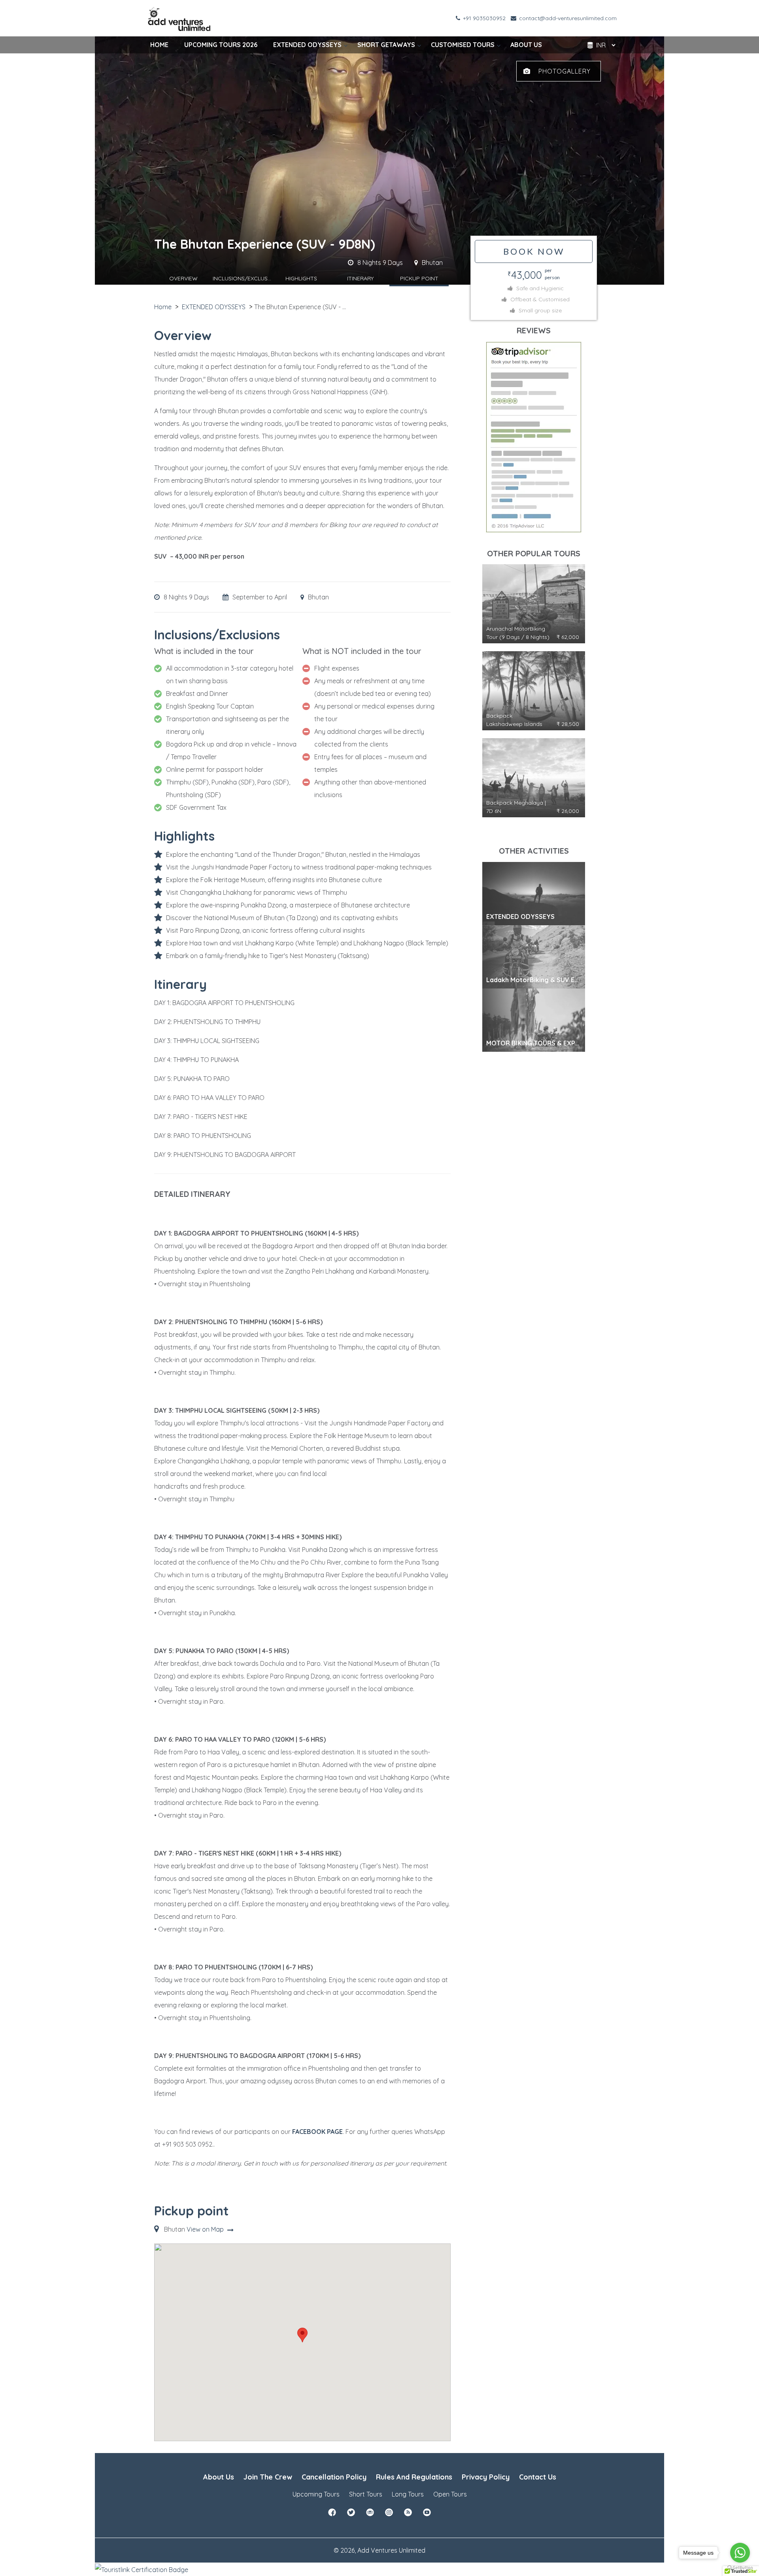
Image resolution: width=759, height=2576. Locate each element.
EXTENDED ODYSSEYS (307, 45)
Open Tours (450, 2494)
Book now (534, 251)
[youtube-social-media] (427, 2515)
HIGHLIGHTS (301, 278)
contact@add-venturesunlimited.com (567, 18)
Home (163, 307)
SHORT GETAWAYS (386, 45)
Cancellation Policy (334, 2477)
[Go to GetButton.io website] (740, 2568)
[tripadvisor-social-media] (370, 2515)
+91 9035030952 (483, 18)
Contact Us (538, 2477)
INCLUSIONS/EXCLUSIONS (242, 278)
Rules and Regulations (414, 2477)
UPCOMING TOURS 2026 (221, 45)
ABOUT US (526, 45)
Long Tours (408, 2494)
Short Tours (366, 2494)
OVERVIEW (183, 278)
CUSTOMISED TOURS (463, 45)
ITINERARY (360, 278)
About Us (219, 2477)
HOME (159, 45)
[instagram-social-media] (389, 2515)
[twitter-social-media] (351, 2515)
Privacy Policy (486, 2477)
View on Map (206, 2229)
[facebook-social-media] (332, 2515)
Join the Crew (268, 2477)
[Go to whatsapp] (740, 2553)
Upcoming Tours (316, 2494)
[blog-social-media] (408, 2515)
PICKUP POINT (419, 278)
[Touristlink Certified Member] (142, 2569)
